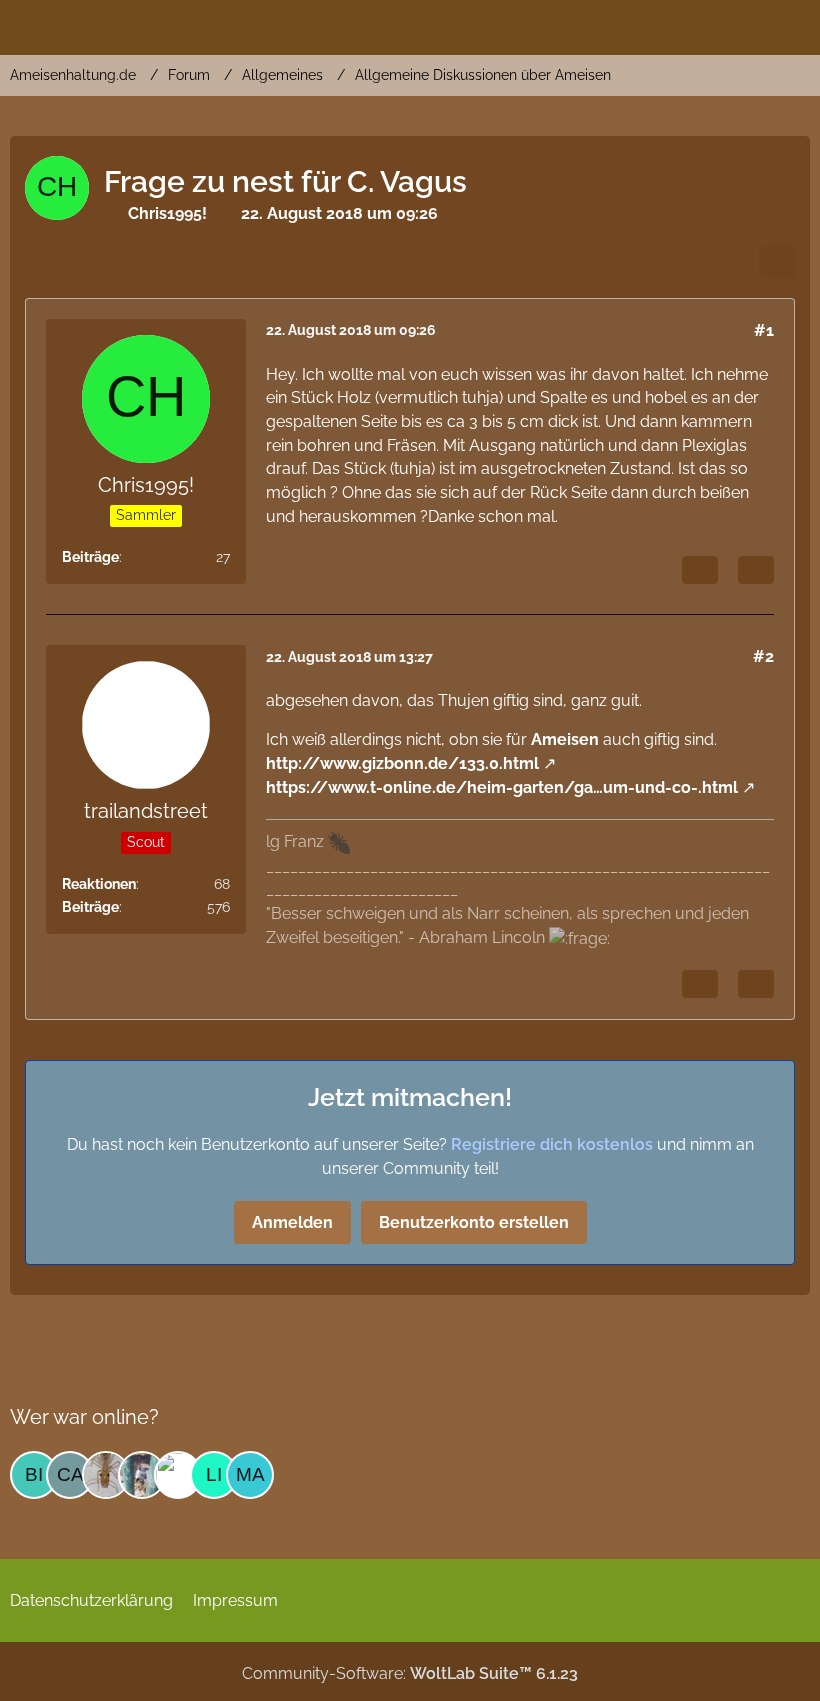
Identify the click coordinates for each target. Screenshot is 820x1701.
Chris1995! (167, 213)
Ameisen (565, 739)
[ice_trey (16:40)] (178, 1475)
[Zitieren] (756, 570)
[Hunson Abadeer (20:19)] (142, 1475)
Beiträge (90, 557)
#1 (764, 330)
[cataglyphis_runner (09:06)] (70, 1475)
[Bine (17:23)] (34, 1475)
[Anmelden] (744, 25)
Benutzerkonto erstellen (474, 1222)
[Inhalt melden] (700, 570)
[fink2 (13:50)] (106, 1475)
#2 (763, 656)
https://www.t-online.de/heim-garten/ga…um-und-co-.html (502, 787)
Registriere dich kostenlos (552, 1144)
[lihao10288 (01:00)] (214, 1475)
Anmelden (292, 1222)
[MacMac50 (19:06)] (250, 1475)
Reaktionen (99, 884)
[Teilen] (777, 262)
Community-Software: (410, 1673)
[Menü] (794, 25)
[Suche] (694, 25)
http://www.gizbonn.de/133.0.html (402, 763)
